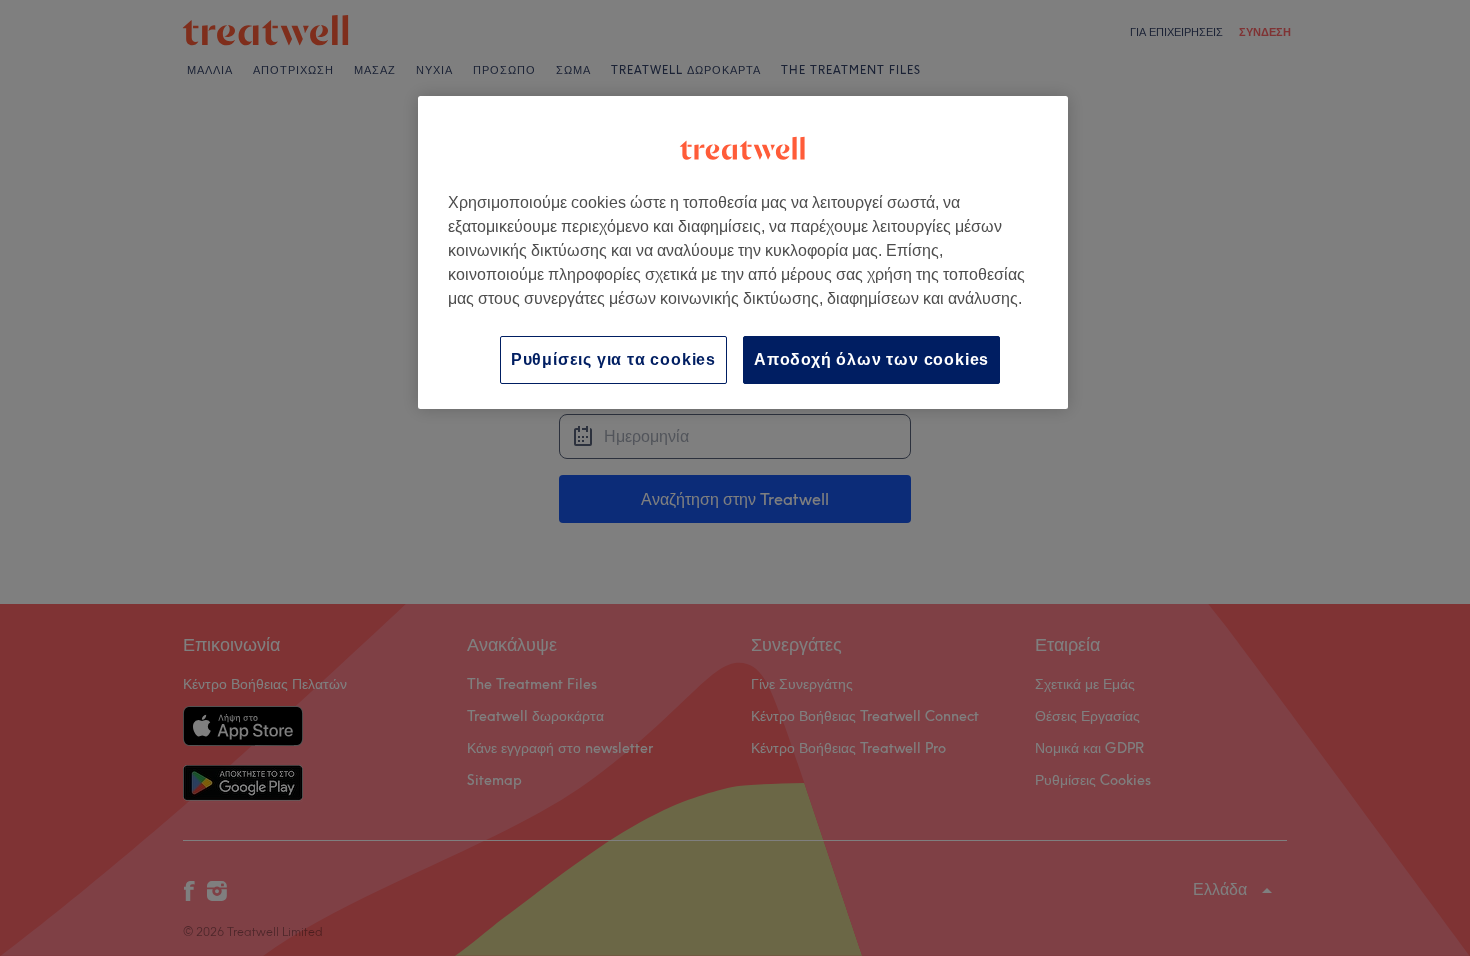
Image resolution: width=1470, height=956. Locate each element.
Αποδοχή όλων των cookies (871, 359)
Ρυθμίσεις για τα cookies (613, 359)
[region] (743, 252)
